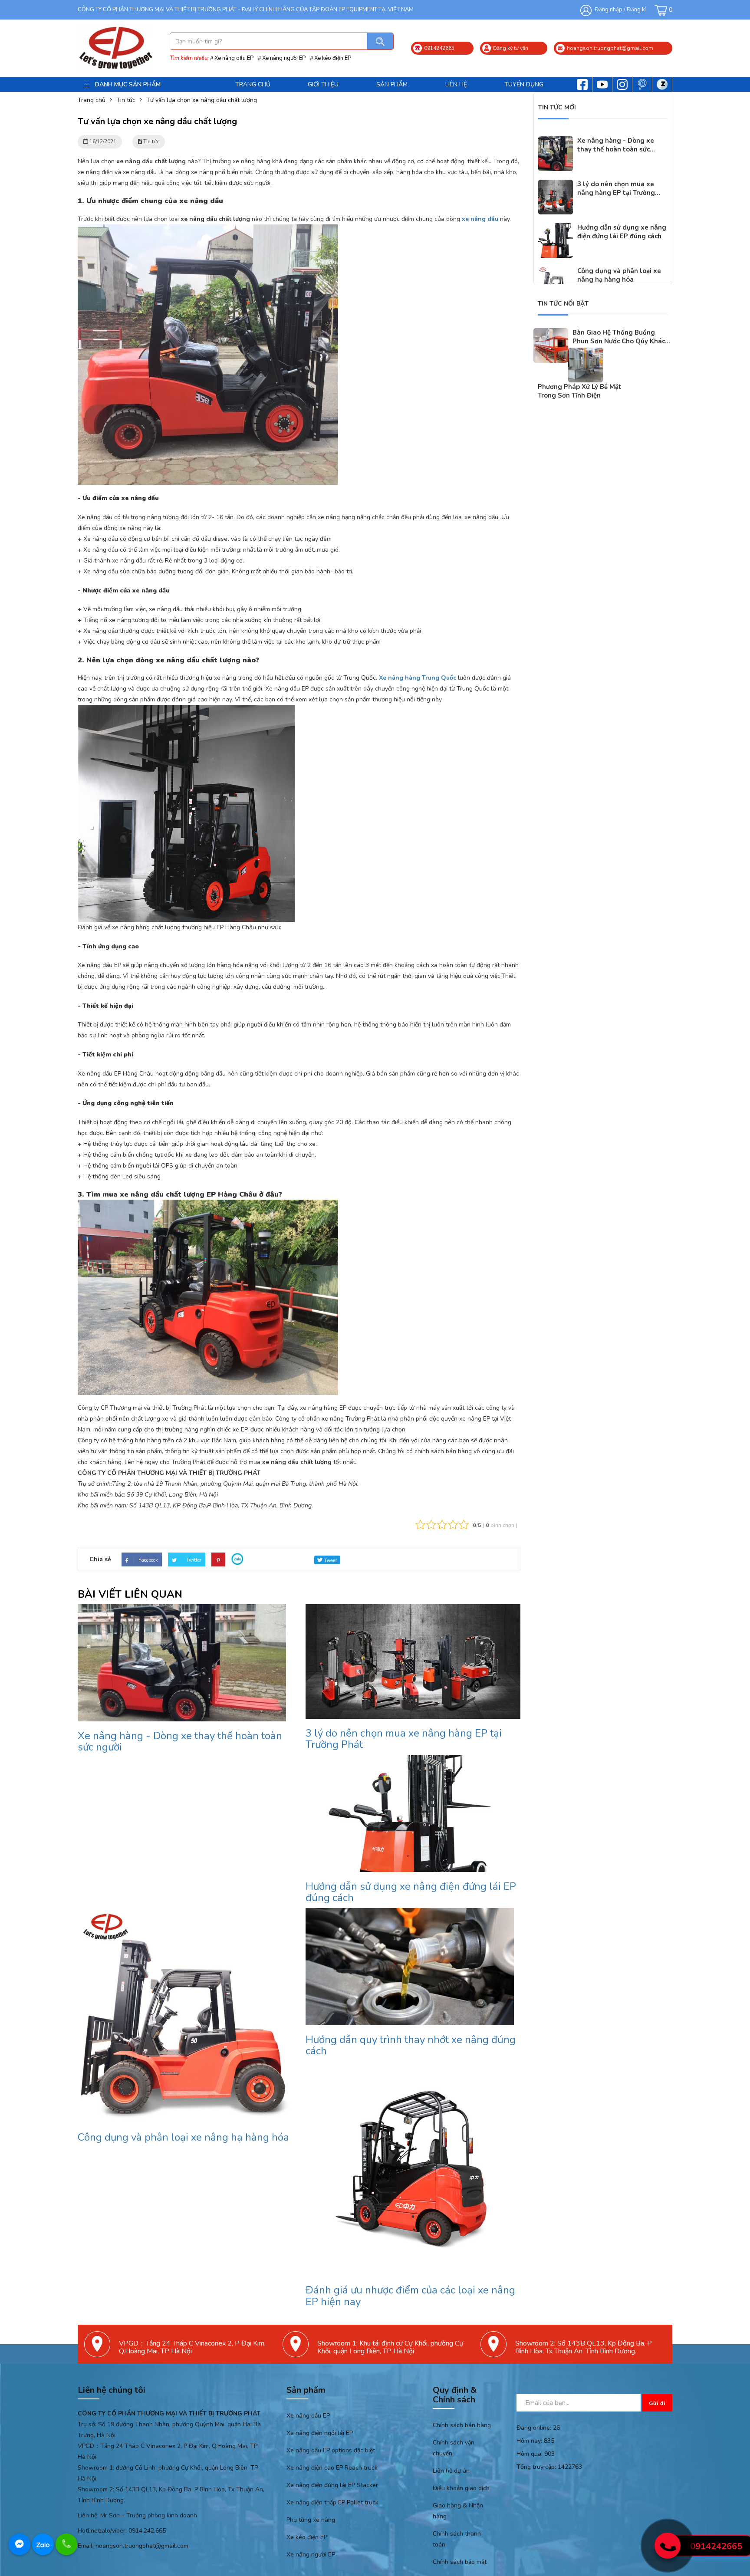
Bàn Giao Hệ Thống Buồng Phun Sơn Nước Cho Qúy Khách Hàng (621, 341)
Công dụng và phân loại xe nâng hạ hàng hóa (183, 2137)
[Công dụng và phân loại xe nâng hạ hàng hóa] (556, 272)
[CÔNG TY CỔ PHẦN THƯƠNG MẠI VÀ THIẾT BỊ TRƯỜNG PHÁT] (115, 48)
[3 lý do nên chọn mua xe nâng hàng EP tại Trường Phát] (556, 185)
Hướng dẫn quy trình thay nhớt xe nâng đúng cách (411, 2045)
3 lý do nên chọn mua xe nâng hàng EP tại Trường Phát (404, 1739)
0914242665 (716, 2546)
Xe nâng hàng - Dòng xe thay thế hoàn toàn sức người (180, 1741)
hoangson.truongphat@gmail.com (142, 2546)
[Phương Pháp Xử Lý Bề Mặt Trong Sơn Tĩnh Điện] (586, 353)
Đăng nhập (609, 10)
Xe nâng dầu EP (234, 58)
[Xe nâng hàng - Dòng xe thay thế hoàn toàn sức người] (556, 142)
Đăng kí (636, 10)
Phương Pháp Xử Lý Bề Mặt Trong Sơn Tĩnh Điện (580, 391)
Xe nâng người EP (284, 58)
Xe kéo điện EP (333, 58)
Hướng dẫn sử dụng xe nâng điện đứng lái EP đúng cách (411, 1892)
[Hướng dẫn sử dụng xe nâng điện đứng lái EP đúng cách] (556, 229)
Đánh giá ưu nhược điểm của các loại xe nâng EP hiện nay (410, 2296)
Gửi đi (657, 2403)
